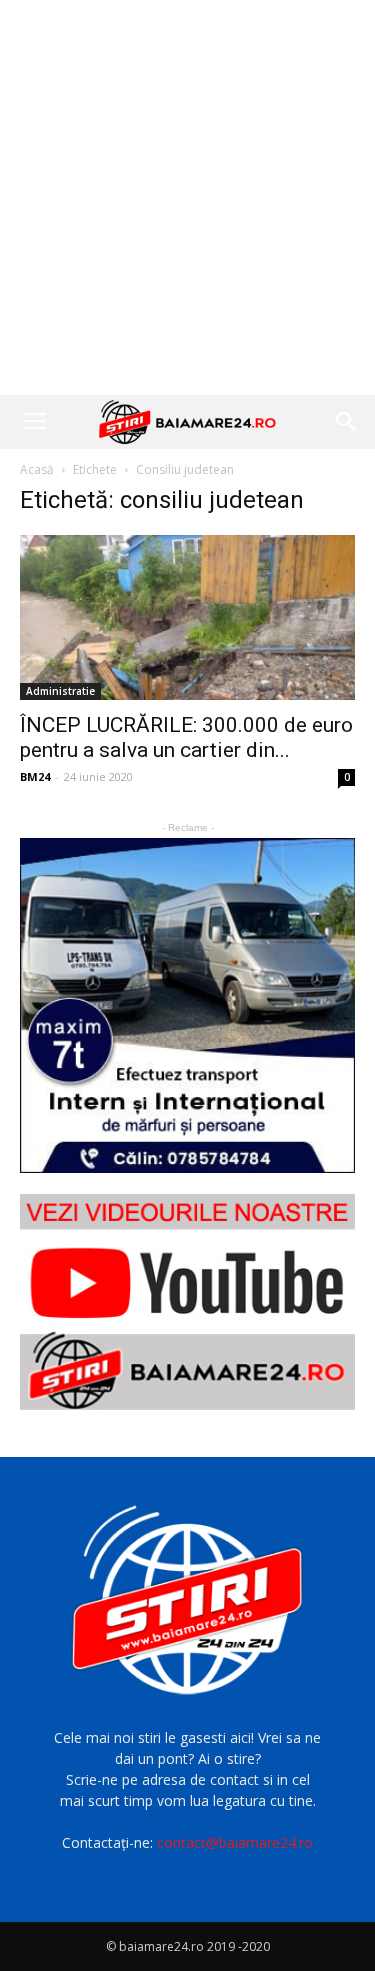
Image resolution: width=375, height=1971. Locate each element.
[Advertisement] (187, 197)
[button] (347, 422)
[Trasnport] (187, 1005)
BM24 (35, 776)
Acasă (37, 469)
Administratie (60, 691)
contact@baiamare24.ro (235, 1842)
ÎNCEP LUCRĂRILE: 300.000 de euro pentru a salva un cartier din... (186, 737)
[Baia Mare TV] (187, 1301)
